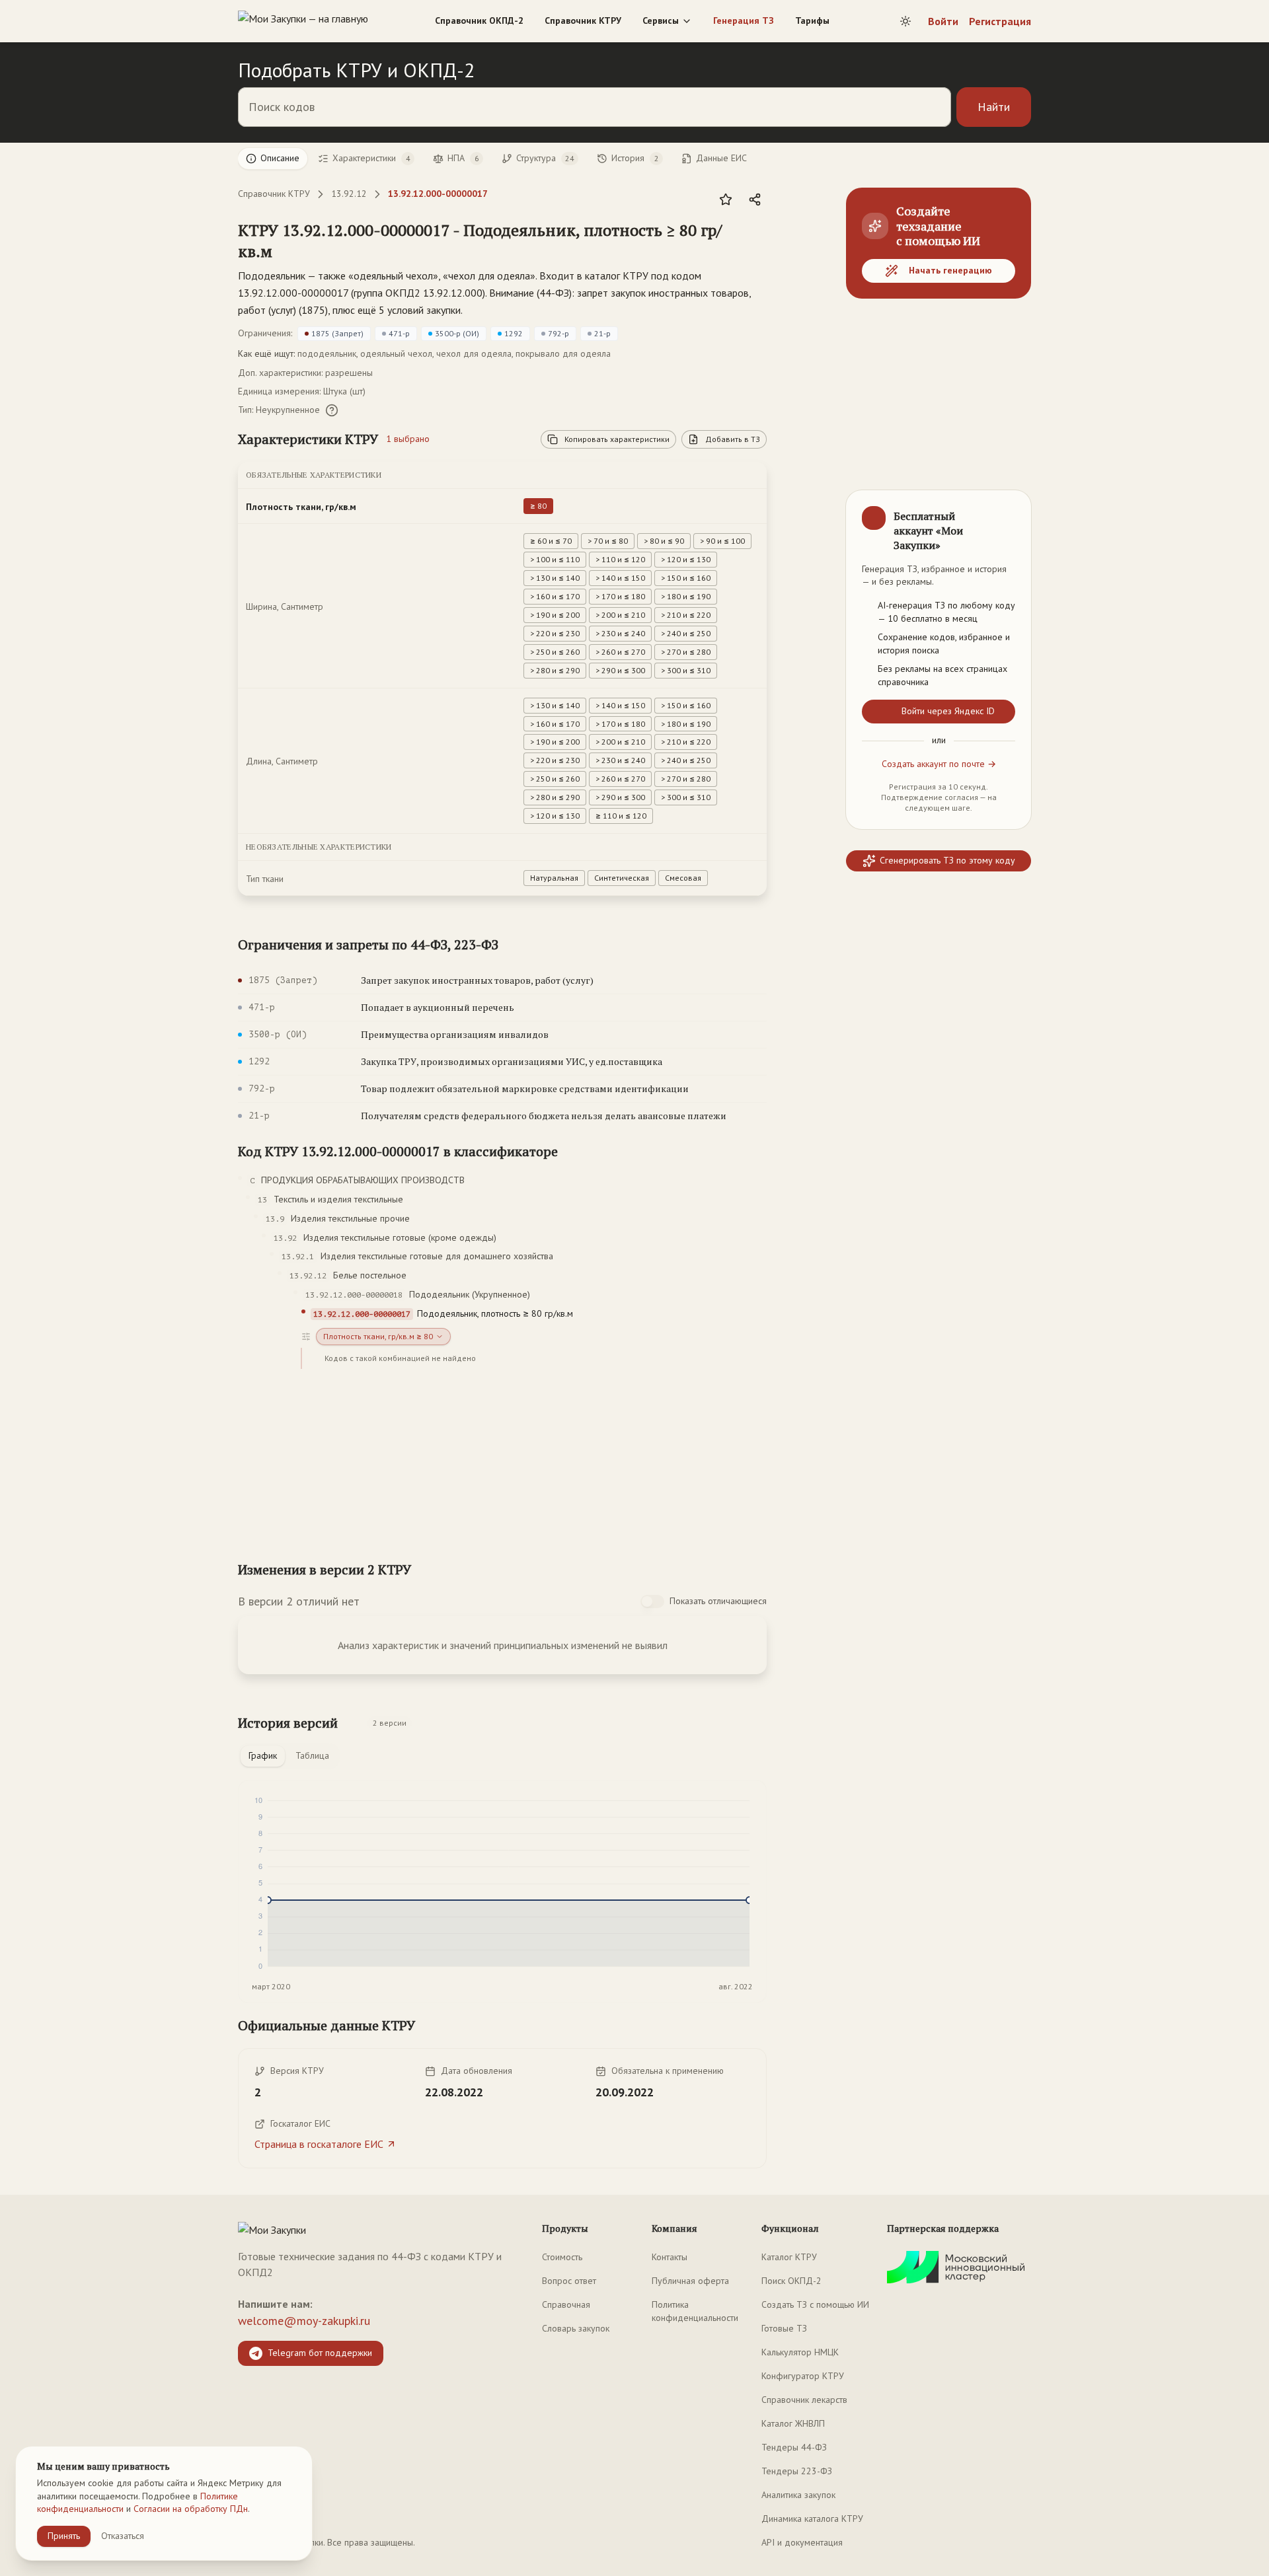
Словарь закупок (576, 2328)
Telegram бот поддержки (320, 2353)
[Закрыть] (1010, 511)
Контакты (670, 2257)
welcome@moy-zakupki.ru (304, 2321)
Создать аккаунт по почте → (939, 764)
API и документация (802, 2542)
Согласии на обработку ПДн (191, 2509)
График (263, 1755)
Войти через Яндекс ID (948, 711)
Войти (943, 21)
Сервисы (661, 20)
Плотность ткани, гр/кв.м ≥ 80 (378, 1336)
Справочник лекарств (804, 2400)
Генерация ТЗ (744, 20)
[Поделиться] (755, 200)
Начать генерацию (950, 270)
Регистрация (1000, 21)
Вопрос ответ (569, 2281)
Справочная (566, 2304)
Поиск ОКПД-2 (791, 2281)
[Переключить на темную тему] (905, 21)
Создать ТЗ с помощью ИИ (815, 2304)
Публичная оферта (690, 2281)
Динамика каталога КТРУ (812, 2519)
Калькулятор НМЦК (800, 2352)
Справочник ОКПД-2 (479, 20)
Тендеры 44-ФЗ (794, 2447)
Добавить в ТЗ (733, 439)
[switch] (652, 1601)
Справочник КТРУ (583, 20)
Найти (994, 107)
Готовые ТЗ (784, 2328)
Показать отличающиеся (718, 1601)
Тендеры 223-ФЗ (797, 2471)
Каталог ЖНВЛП (793, 2423)
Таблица (312, 1755)
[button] (489, 240)
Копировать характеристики (617, 439)
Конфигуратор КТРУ (803, 2376)
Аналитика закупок (798, 2495)
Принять (64, 2536)
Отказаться (123, 2536)
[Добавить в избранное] (726, 200)
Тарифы (812, 20)
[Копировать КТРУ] (756, 242)
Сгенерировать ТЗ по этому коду (947, 860)
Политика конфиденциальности (695, 2311)
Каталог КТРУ (789, 2257)
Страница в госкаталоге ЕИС (319, 2144)
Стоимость (562, 2257)
